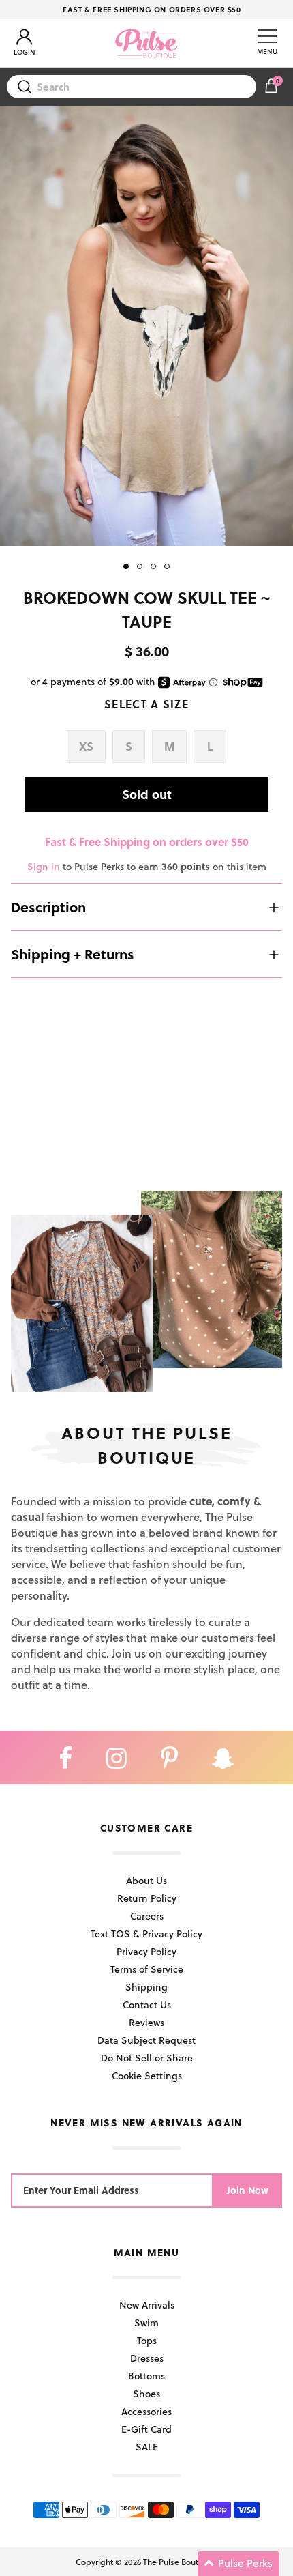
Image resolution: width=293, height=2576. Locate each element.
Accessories (146, 2411)
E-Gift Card (146, 2429)
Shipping (146, 1987)
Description (48, 907)
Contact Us (147, 2005)
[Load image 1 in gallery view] (146, 326)
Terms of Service (147, 1969)
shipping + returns (73, 954)
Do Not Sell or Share (147, 2058)
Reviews (146, 2022)
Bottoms (146, 2376)
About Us (146, 1880)
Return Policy (147, 1898)
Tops (147, 2340)
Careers (147, 1916)
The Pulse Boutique (179, 2562)
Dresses (147, 2358)
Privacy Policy (146, 1951)
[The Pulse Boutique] (146, 43)
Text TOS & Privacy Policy (146, 1934)
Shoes (146, 2393)
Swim (146, 2322)
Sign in (44, 866)
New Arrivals (147, 2305)
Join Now (248, 2190)
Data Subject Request (146, 2040)
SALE (147, 2447)
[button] (238, 2564)
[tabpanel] (146, 326)
